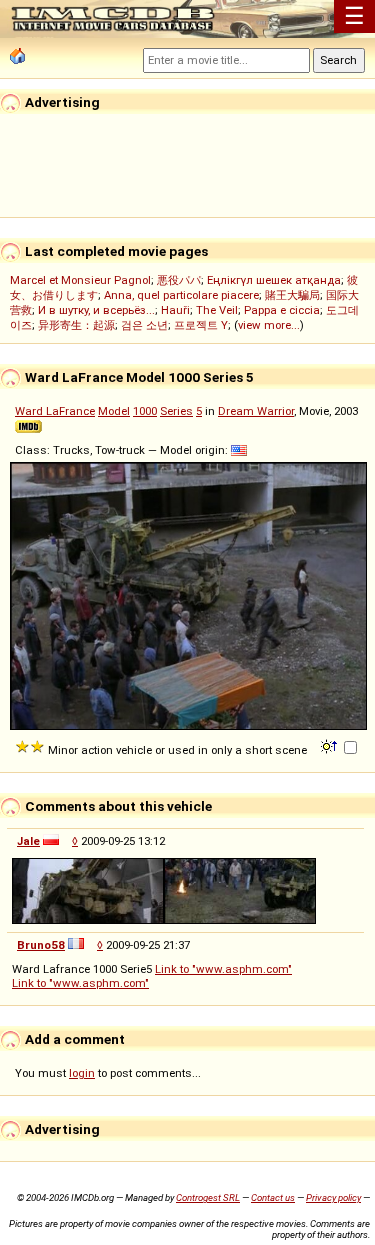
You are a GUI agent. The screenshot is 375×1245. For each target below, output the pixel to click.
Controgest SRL (208, 1197)
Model (114, 411)
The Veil (217, 310)
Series (176, 411)
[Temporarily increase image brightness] (330, 745)
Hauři (175, 310)
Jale (28, 841)
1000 (145, 411)
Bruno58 (41, 945)
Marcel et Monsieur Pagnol (80, 280)
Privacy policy (333, 1197)
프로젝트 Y (201, 325)
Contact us (273, 1197)
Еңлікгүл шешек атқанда (274, 280)
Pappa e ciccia (282, 310)
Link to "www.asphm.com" (223, 969)
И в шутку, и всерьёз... (96, 310)
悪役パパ (179, 280)
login (82, 1073)
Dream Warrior (256, 411)
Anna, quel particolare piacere (181, 295)
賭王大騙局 (292, 295)
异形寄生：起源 (76, 325)
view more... (269, 325)
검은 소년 (144, 325)
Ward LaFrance (55, 411)
